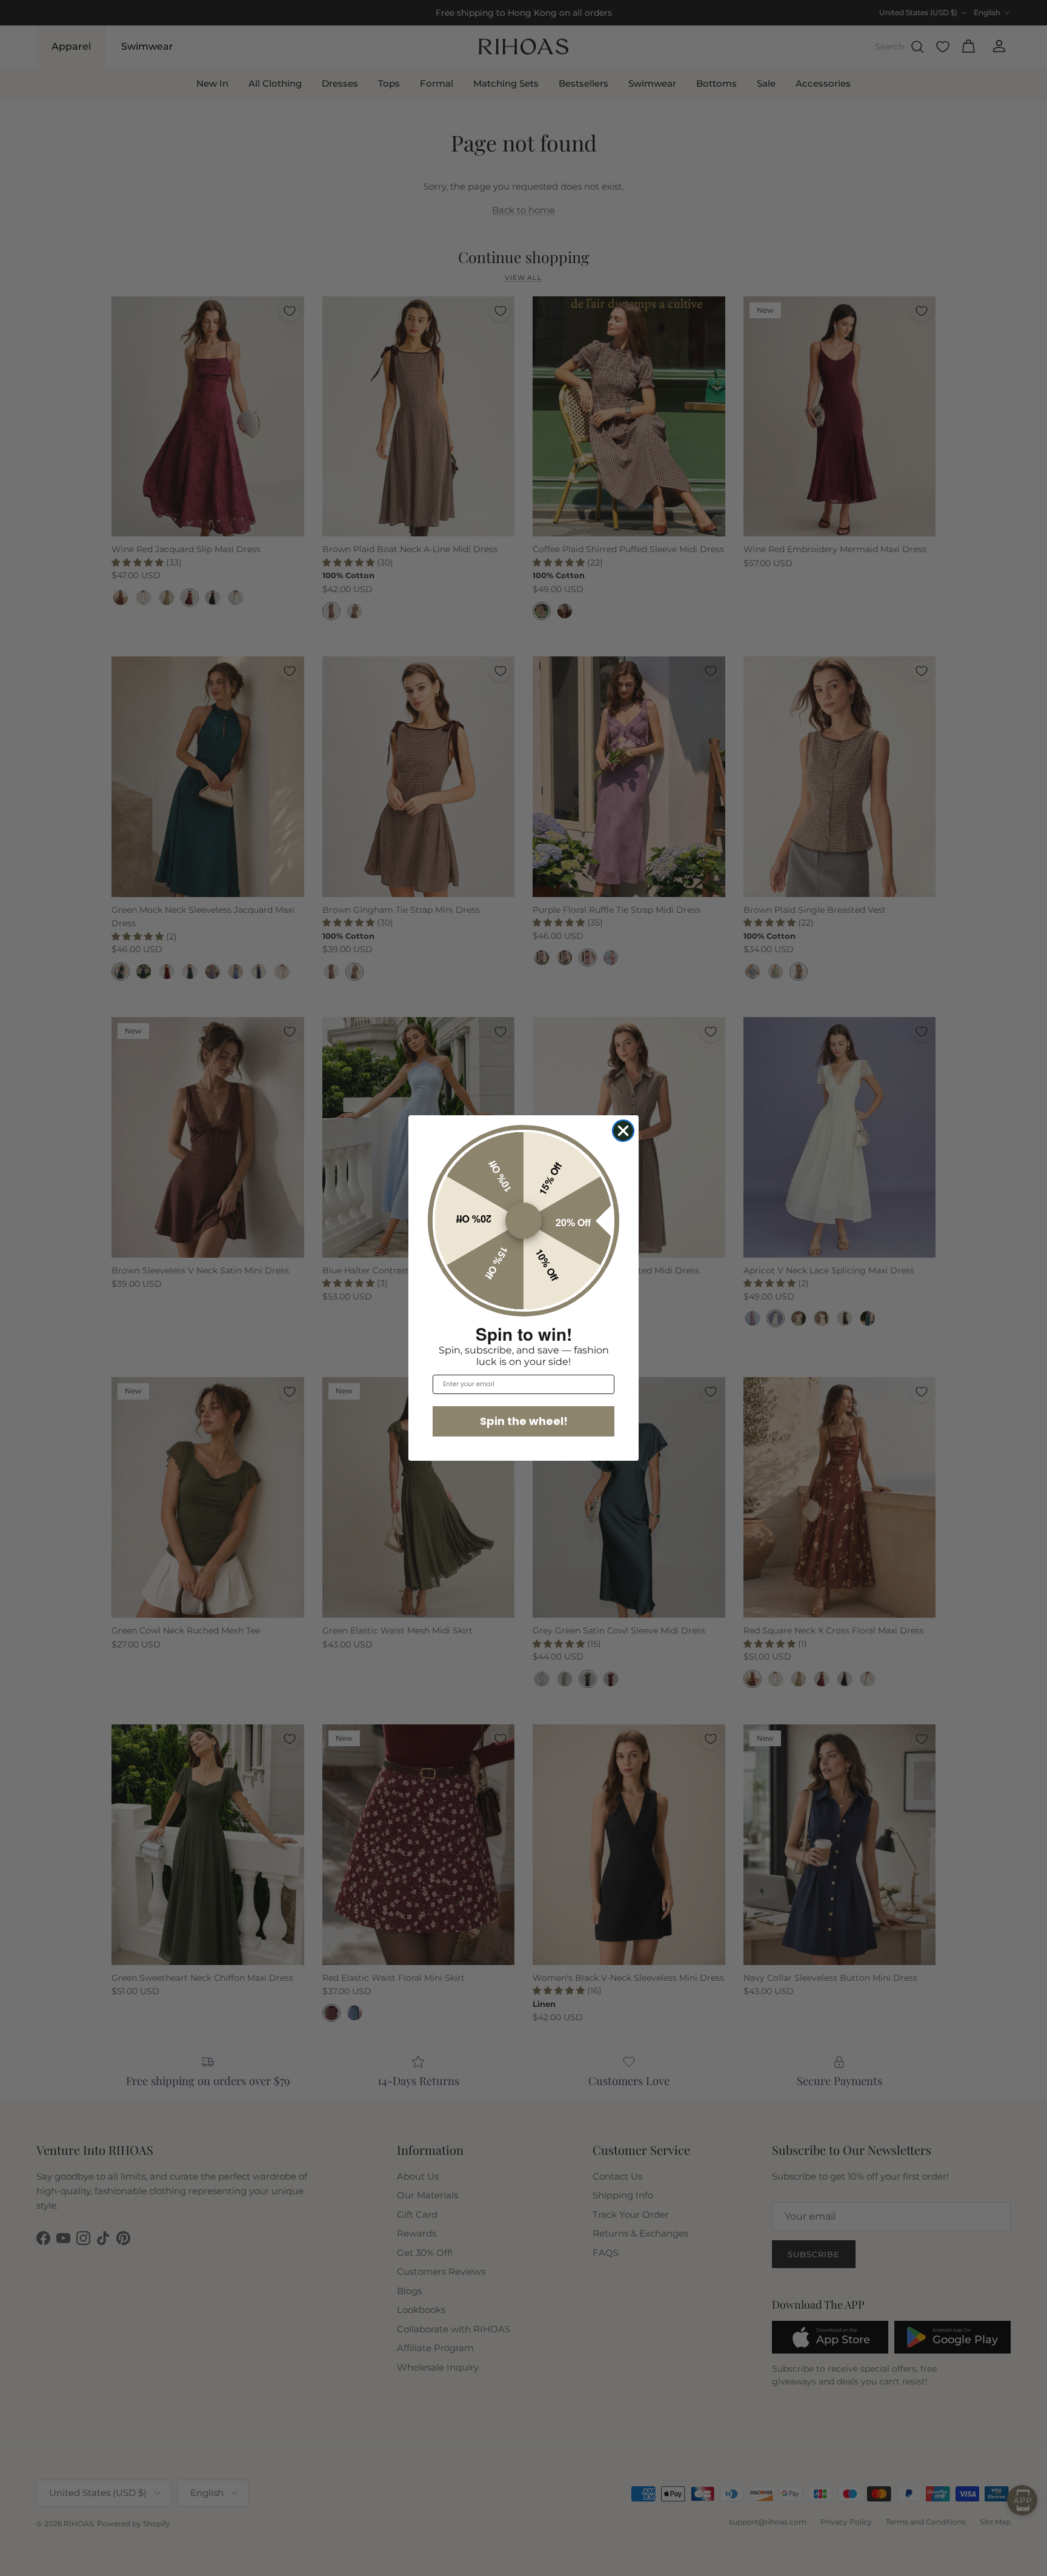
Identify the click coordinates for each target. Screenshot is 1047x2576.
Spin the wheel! (524, 1421)
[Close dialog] (623, 1131)
